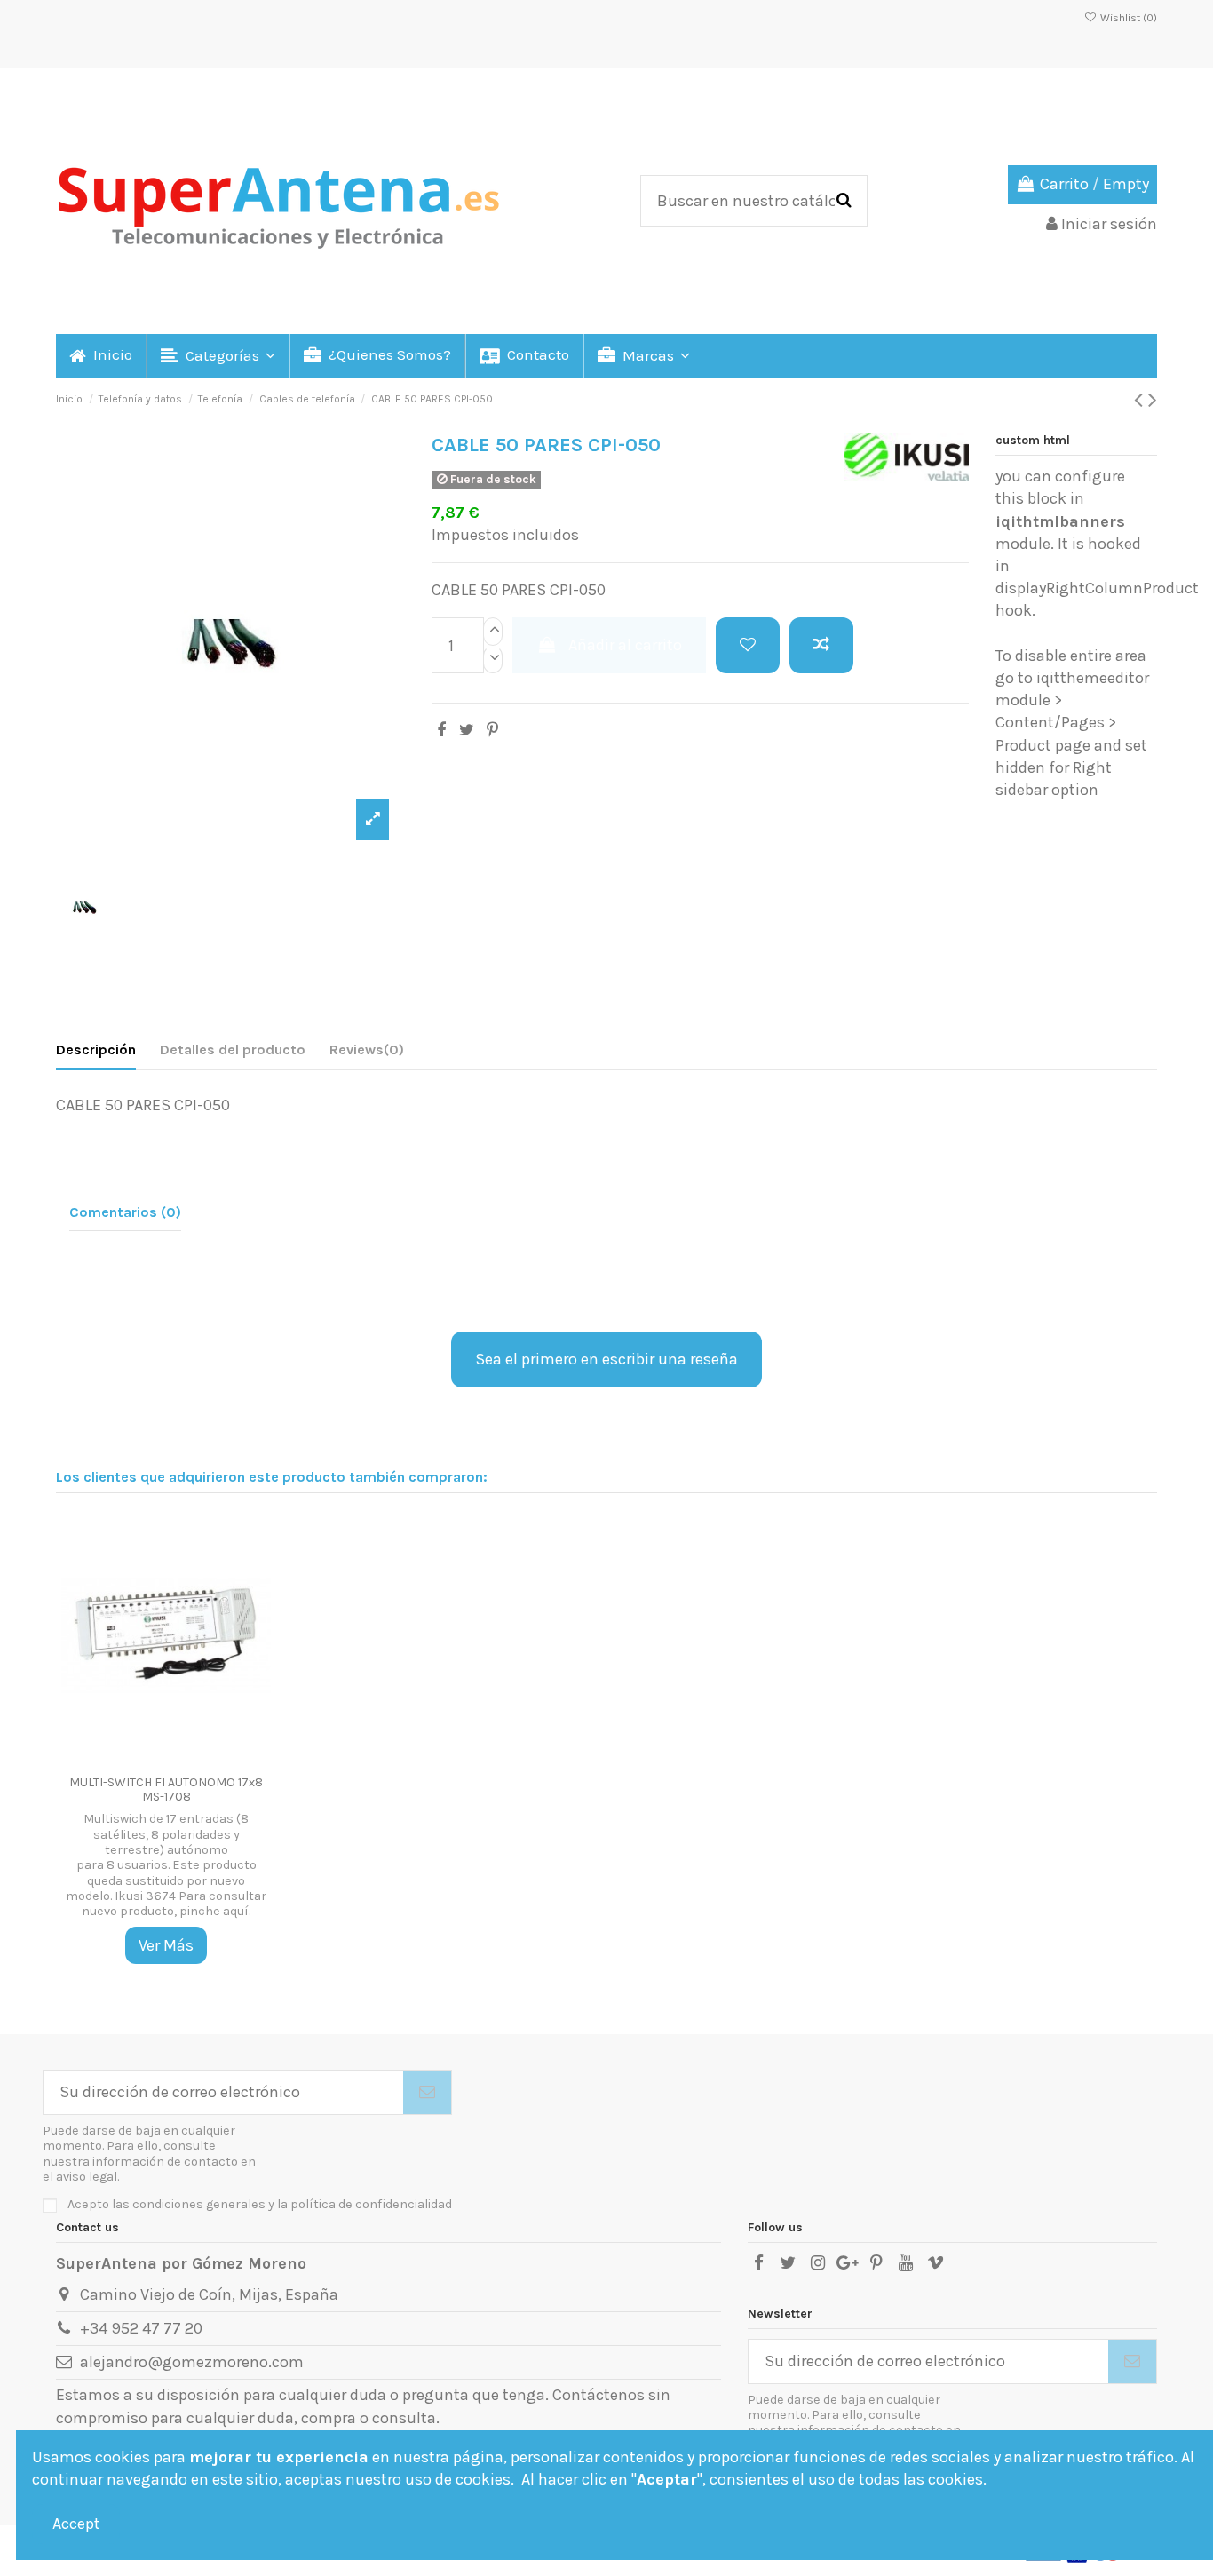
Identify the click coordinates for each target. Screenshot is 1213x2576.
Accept (76, 2524)
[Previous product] (1141, 400)
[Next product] (1153, 400)
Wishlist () (1127, 18)
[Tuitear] (467, 730)
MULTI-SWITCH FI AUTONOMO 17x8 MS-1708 (166, 1790)
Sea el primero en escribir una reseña (606, 1359)
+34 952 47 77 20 (141, 2328)
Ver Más (166, 1945)
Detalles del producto (233, 1049)
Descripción (96, 1049)
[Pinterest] (492, 730)
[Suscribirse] (427, 2092)
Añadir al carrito (625, 645)
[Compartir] (441, 730)
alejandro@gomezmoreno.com (192, 2362)
